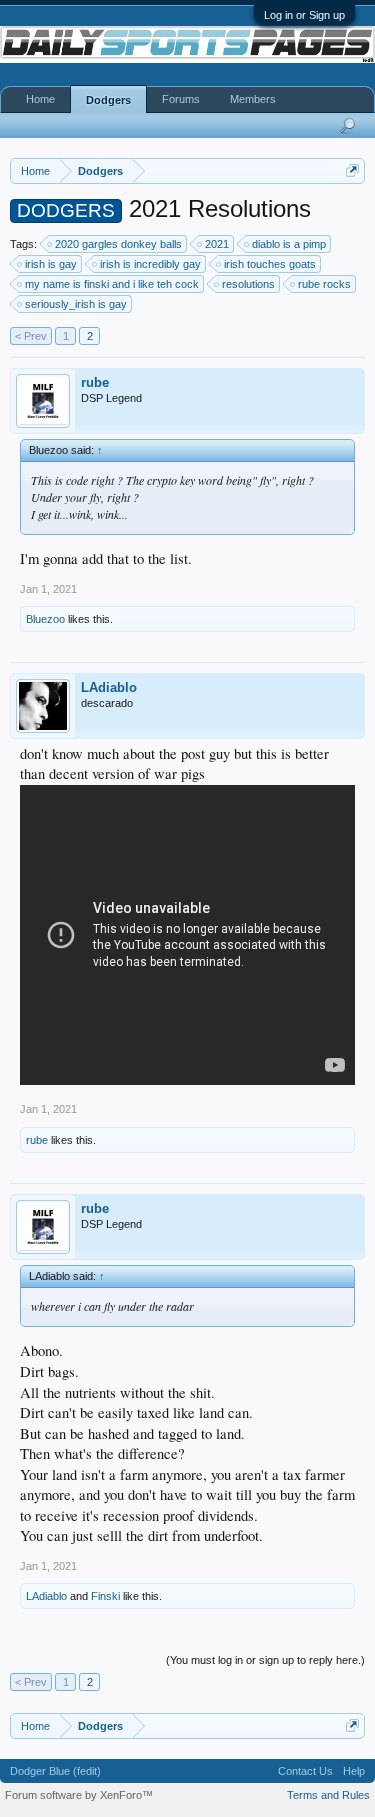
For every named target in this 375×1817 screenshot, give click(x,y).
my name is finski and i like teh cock (112, 284)
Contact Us (305, 1771)
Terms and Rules (328, 1795)
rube (95, 382)
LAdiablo (109, 687)
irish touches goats (270, 264)
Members (253, 99)
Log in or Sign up (304, 15)
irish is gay (51, 264)
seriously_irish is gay (76, 304)
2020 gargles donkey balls (118, 244)
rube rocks (324, 284)
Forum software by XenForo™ (79, 1795)
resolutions (248, 284)
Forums (181, 99)
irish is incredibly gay (150, 264)
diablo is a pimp (289, 244)
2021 (217, 244)
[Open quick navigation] (352, 170)
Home (40, 99)
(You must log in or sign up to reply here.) (265, 1660)
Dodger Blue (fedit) (55, 1771)
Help (354, 1771)
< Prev (31, 336)
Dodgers (108, 100)
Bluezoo (45, 619)
